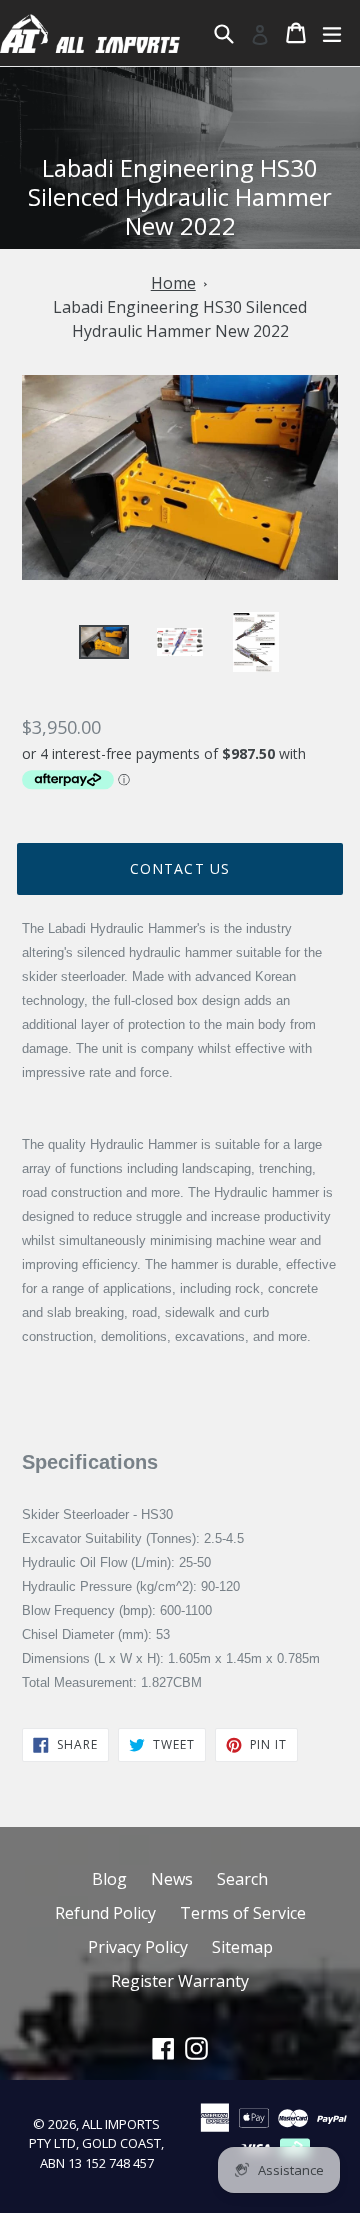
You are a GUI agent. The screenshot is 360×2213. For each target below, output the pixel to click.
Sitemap (242, 1947)
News (172, 1879)
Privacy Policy (138, 1947)
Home (173, 283)
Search (242, 1879)
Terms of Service (243, 1913)
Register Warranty (180, 1981)
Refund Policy (105, 1913)
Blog (109, 1879)
